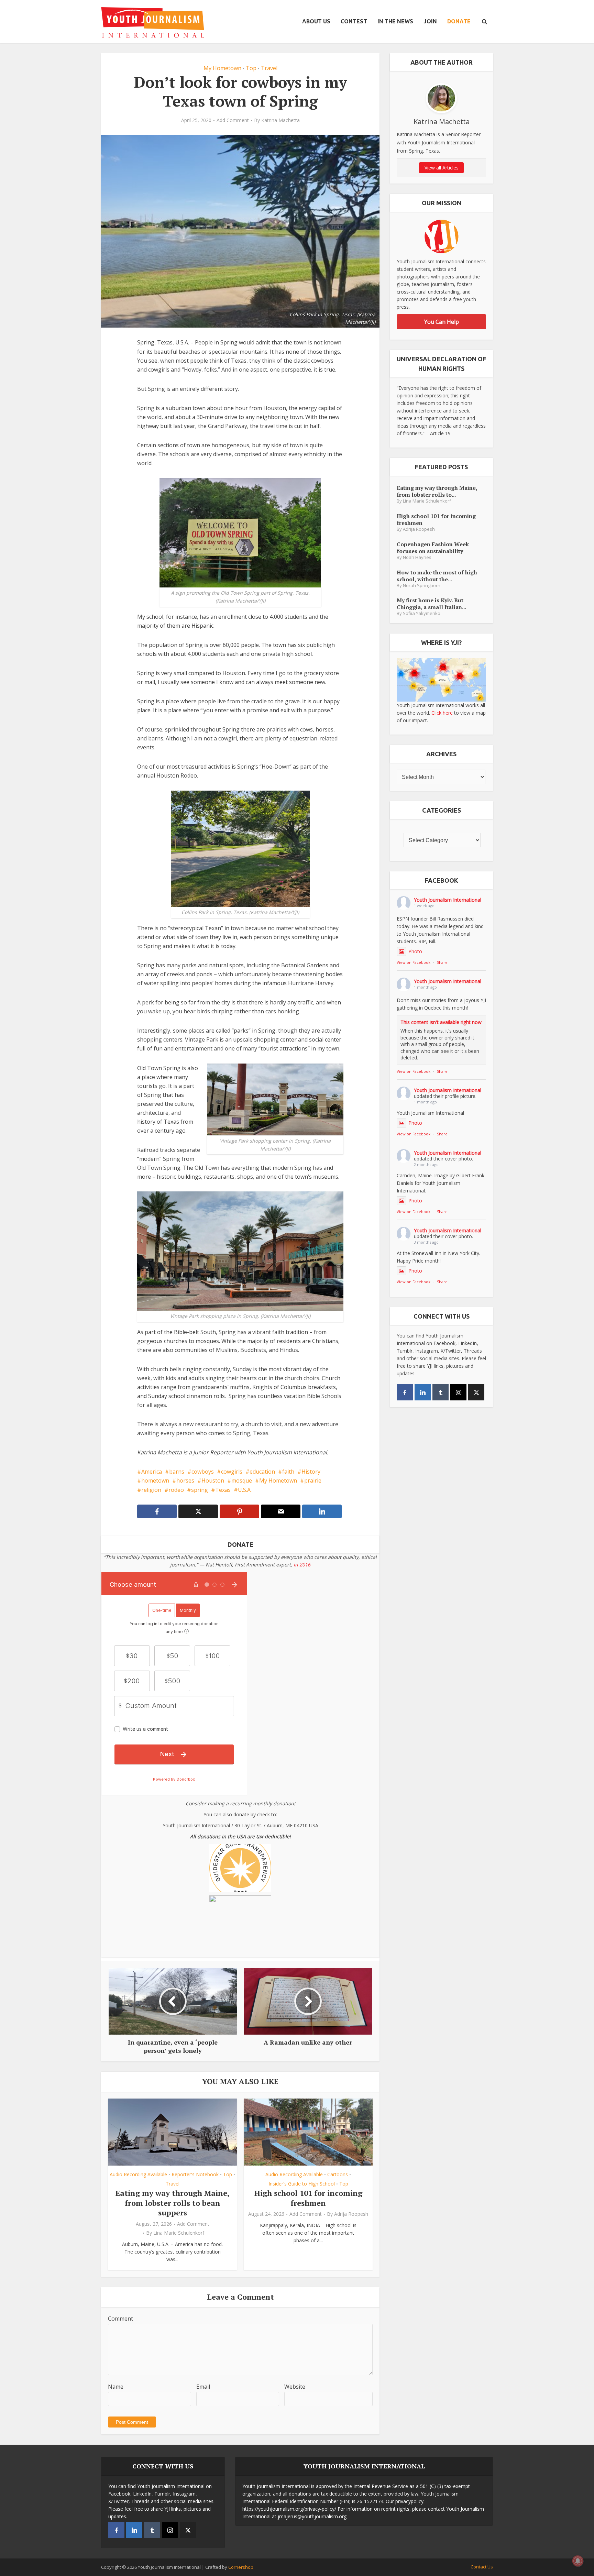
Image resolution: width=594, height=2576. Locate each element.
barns (177, 1472)
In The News (395, 21)
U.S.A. (245, 1490)
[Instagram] (458, 1392)
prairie (313, 1480)
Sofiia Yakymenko (422, 613)
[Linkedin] (423, 1392)
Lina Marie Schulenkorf (179, 2233)
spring (200, 1490)
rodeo (176, 1490)
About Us (316, 21)
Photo (415, 951)
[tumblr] (441, 1392)
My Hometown (222, 68)
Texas (223, 1490)
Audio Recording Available (138, 2174)
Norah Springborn (422, 586)
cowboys (203, 1472)
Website (295, 2387)
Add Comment (233, 120)
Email (203, 2387)
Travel (269, 68)
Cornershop (241, 2567)
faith (288, 1472)
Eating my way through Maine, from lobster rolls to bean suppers (173, 2203)
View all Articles (442, 168)
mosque (242, 1480)
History (311, 1472)
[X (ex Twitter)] (476, 1392)
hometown (155, 1480)
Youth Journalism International (448, 900)
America (152, 1472)
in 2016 (302, 1565)
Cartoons (338, 2174)
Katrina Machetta (280, 120)
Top (251, 68)
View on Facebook (414, 962)
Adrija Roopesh (351, 2214)
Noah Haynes (417, 557)
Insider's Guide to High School (302, 2184)
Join (430, 21)
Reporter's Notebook (195, 2174)
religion (151, 1490)
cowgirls (232, 1472)
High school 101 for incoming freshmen (308, 2198)
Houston (213, 1480)
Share (442, 962)
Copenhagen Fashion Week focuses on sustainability (433, 547)
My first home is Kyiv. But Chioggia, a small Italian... (431, 603)
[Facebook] (405, 1392)
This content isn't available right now (441, 1022)
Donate (459, 21)
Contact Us (482, 2567)
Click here (442, 713)
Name (116, 2387)
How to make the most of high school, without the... (437, 576)
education (262, 1472)
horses (185, 1480)
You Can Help (442, 322)
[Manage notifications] (578, 2561)
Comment (120, 2319)
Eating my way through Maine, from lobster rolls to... (437, 491)
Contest (354, 21)
